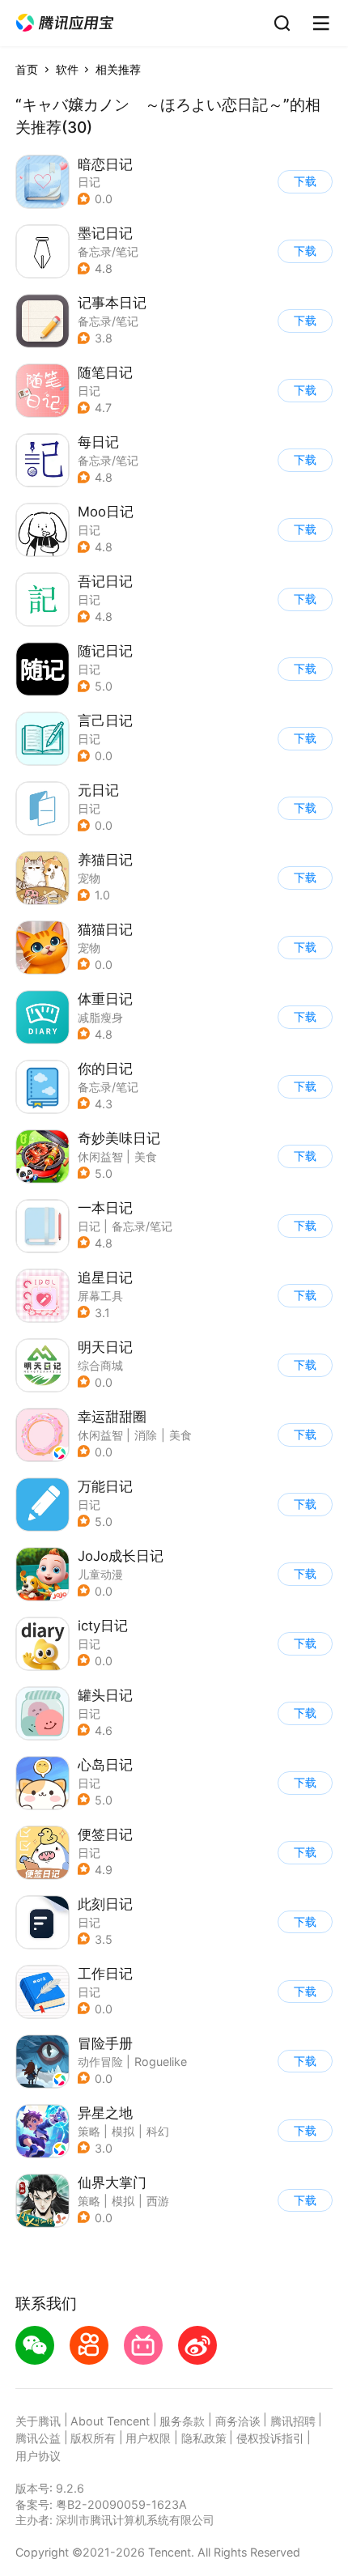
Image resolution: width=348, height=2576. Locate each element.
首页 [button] (27, 69)
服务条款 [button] (182, 2421)
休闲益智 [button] (100, 1156)
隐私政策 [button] (204, 2438)
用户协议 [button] (38, 2456)
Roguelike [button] (161, 2062)
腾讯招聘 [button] (293, 2421)
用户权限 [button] (148, 2438)
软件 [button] (67, 69)
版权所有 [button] (93, 2438)
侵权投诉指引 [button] (270, 2438)
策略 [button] (89, 2131)
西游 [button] (158, 2201)
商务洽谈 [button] (238, 2421)
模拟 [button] (123, 2131)
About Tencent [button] (110, 2421)
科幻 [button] (158, 2131)
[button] (65, 23)
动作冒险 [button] (100, 2062)
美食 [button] (146, 1156)
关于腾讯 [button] (38, 2421)
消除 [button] (146, 1435)
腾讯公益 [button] (38, 2438)
